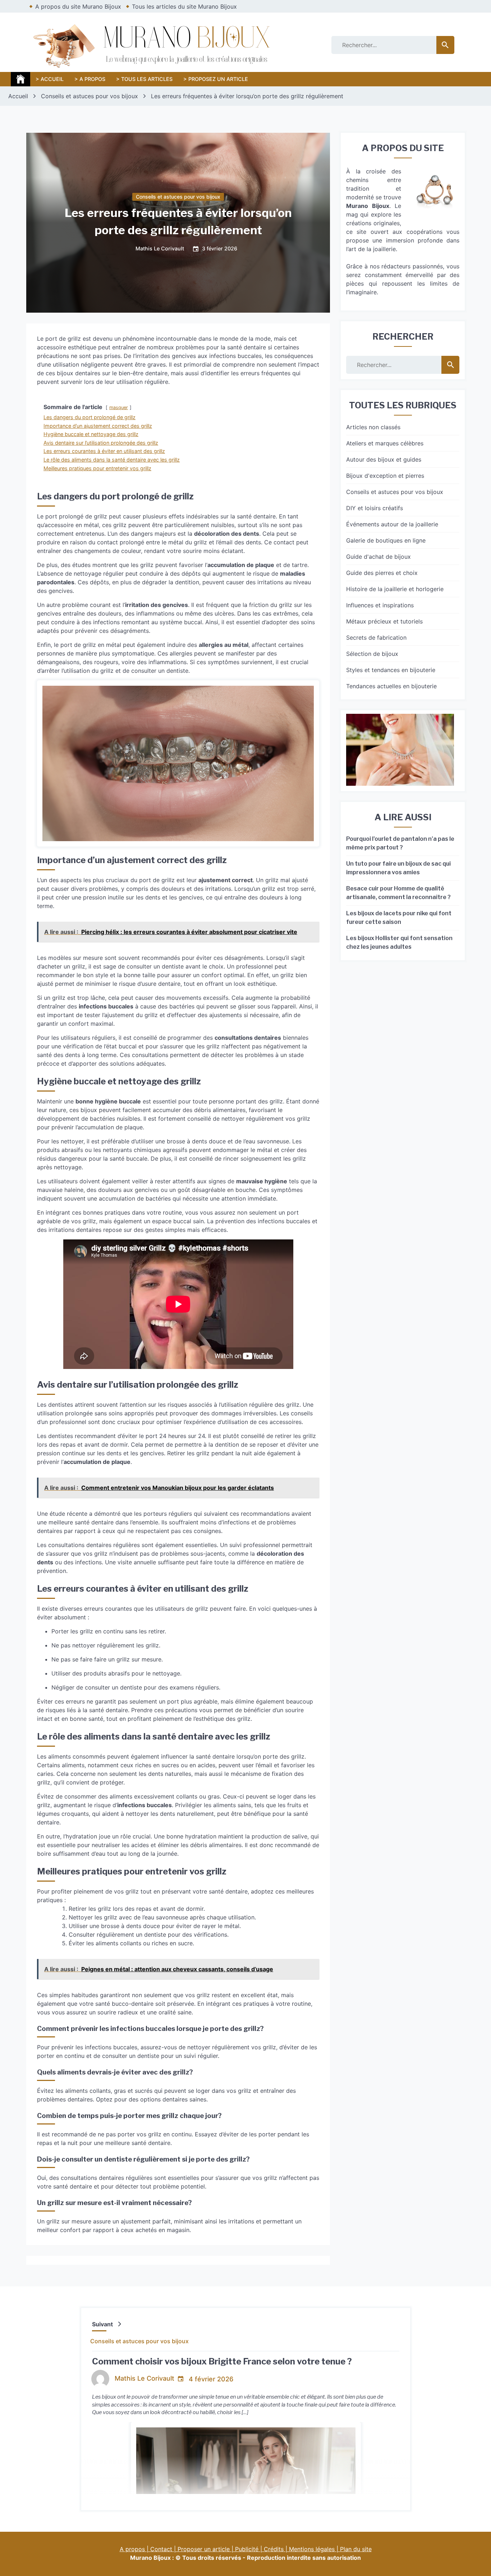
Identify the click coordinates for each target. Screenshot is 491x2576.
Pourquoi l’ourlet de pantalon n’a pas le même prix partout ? (400, 843)
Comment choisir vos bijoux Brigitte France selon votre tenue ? (222, 2361)
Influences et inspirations (380, 605)
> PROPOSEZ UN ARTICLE (216, 79)
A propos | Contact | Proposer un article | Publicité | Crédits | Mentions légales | (230, 2549)
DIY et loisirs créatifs (375, 508)
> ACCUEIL (50, 79)
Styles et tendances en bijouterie (391, 670)
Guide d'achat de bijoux (378, 557)
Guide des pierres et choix (382, 573)
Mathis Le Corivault (160, 249)
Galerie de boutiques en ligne (386, 540)
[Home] (20, 79)
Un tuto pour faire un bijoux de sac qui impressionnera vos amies (398, 868)
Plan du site (356, 2549)
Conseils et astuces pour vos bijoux (178, 197)
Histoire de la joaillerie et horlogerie (395, 589)
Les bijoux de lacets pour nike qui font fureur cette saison (399, 918)
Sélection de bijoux (372, 654)
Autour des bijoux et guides (384, 459)
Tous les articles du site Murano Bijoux (184, 6)
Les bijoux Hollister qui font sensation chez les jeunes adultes (399, 942)
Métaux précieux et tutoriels (384, 621)
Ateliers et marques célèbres (385, 443)
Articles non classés (373, 427)
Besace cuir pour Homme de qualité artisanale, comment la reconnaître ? (398, 893)
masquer (119, 407)
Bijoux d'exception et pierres (385, 476)
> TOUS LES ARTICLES (144, 79)
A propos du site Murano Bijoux (78, 6)
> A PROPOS (90, 79)
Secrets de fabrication (376, 638)
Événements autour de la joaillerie (392, 524)
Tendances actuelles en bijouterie (391, 686)
